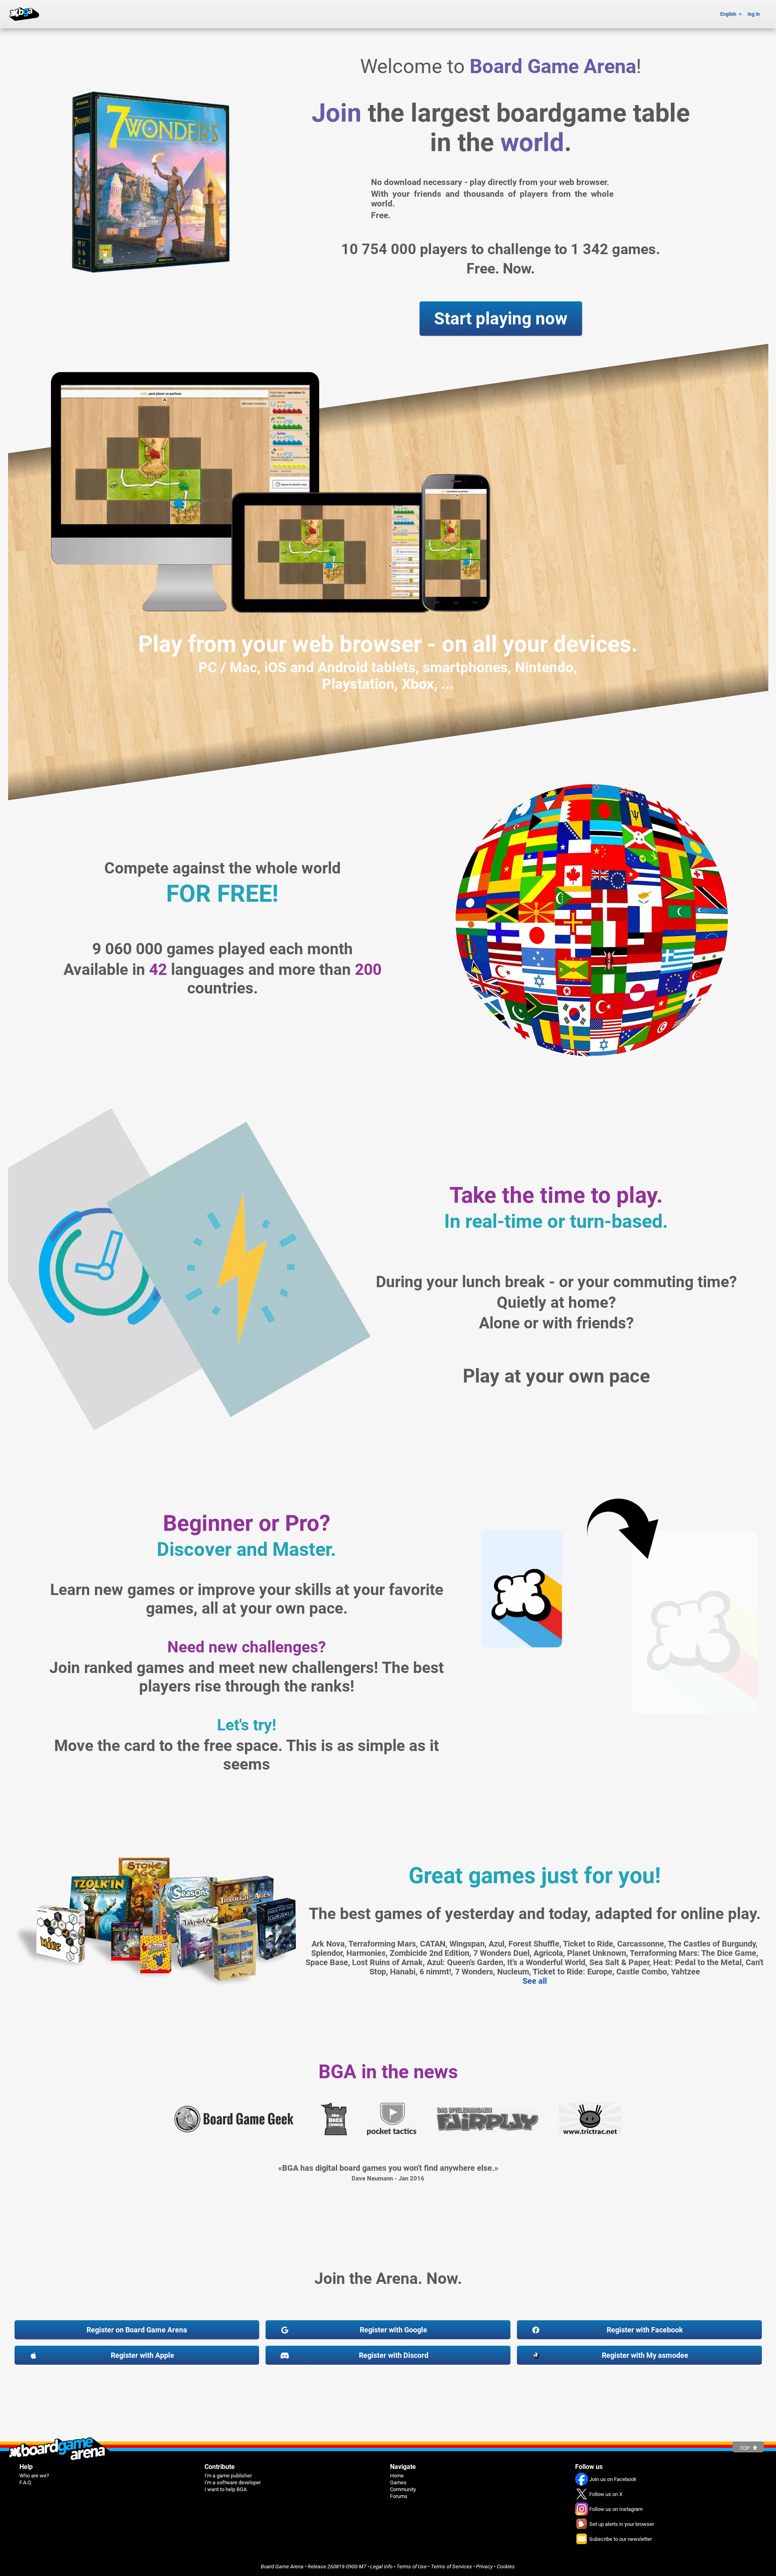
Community (403, 2489)
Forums (399, 2496)
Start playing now (501, 319)
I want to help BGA (226, 2489)
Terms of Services (451, 2567)
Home (397, 2476)
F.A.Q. (26, 2482)
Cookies (506, 2567)
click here (445, 45)
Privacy (484, 2567)
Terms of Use (412, 2567)
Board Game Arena (282, 2567)
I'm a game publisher (228, 2476)
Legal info (381, 2567)
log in (754, 14)
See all (535, 1981)
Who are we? (34, 2476)
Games (398, 2482)
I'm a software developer (233, 2482)
